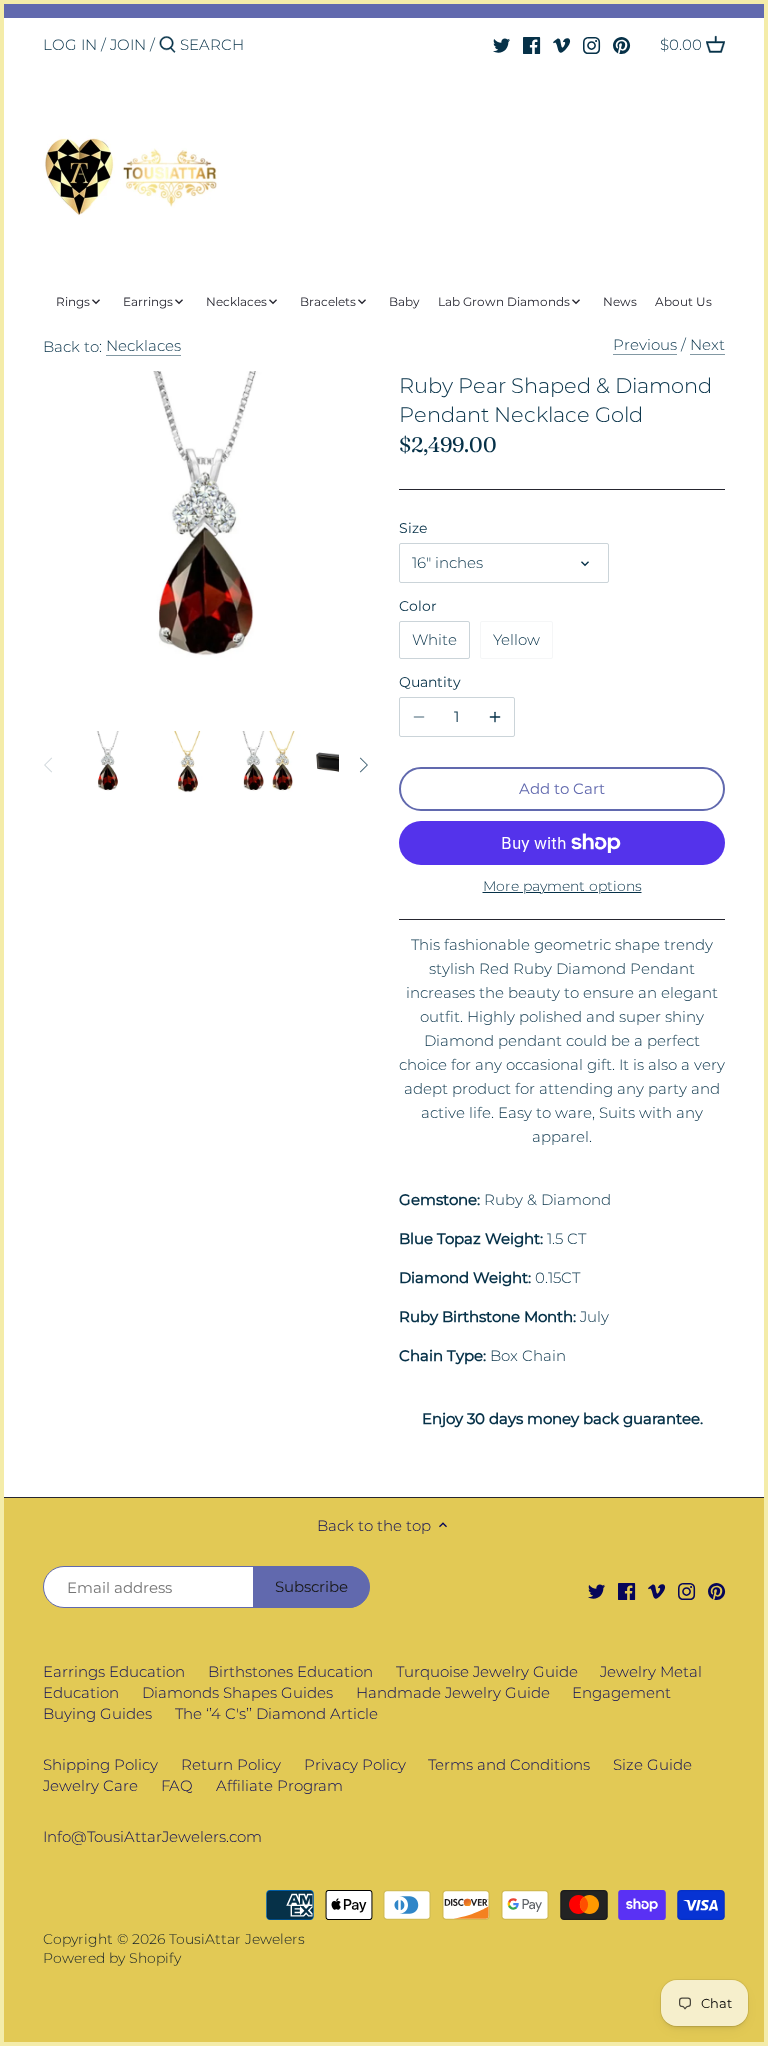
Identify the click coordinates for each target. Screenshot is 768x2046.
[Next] (363, 765)
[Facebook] (531, 44)
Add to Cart (562, 788)
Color (418, 606)
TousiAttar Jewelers (237, 1939)
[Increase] (495, 717)
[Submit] (167, 45)
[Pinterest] (621, 44)
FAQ (177, 1785)
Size (413, 528)
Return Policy (231, 1764)
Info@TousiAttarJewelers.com (152, 1836)
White (434, 639)
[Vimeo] (561, 44)
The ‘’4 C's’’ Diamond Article (276, 1713)
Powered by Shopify (112, 1958)
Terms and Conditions (509, 1764)
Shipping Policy (100, 1764)
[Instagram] (591, 44)
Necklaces (143, 345)
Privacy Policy (355, 1764)
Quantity (430, 682)
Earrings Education (114, 1671)
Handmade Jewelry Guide (453, 1692)
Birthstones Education (290, 1671)
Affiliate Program (279, 1785)
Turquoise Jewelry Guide (487, 1671)
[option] (108, 765)
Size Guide (652, 1764)
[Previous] (49, 765)
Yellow (516, 639)
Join (128, 44)
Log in (70, 44)
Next (707, 344)
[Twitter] (501, 44)
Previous (645, 344)
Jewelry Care (90, 1785)
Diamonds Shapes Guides (237, 1692)
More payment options (562, 886)
